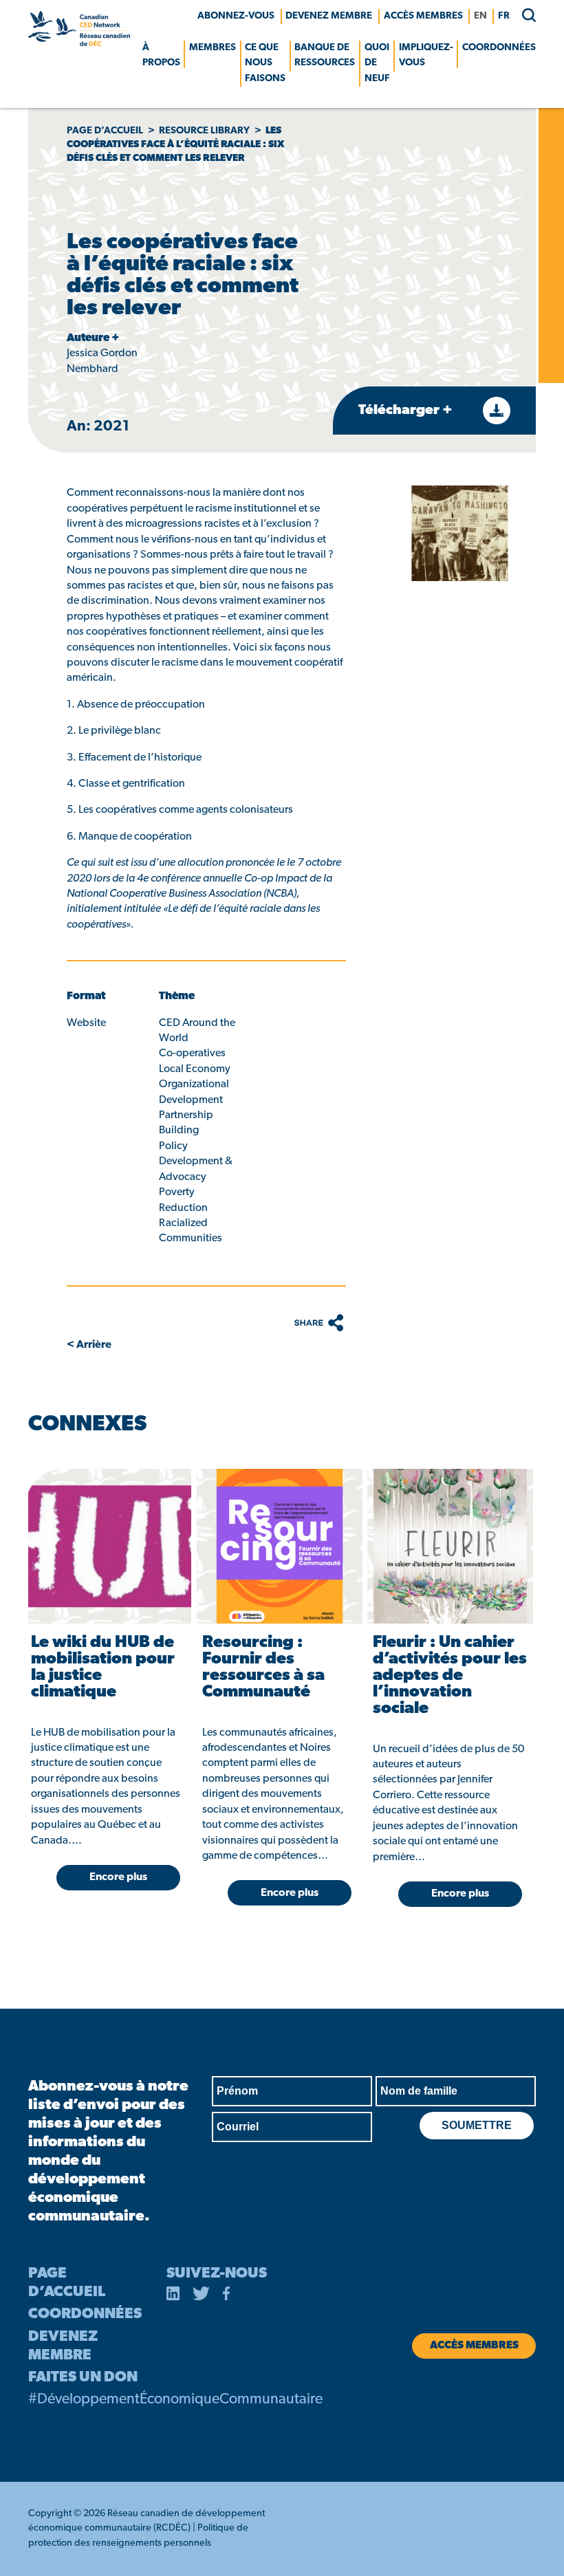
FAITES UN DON (83, 2378)
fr (504, 16)
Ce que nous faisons (265, 63)
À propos (161, 55)
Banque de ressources (325, 55)
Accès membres (423, 16)
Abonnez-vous (236, 16)
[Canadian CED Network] (79, 43)
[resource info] (108, 1546)
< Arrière (89, 1345)
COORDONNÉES (85, 2314)
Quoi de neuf (377, 63)
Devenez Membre (329, 16)
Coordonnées (499, 48)
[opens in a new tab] (173, 2296)
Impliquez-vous (426, 55)
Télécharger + (407, 411)
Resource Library (204, 131)
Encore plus (118, 1877)
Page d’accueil (105, 131)
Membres (213, 48)
